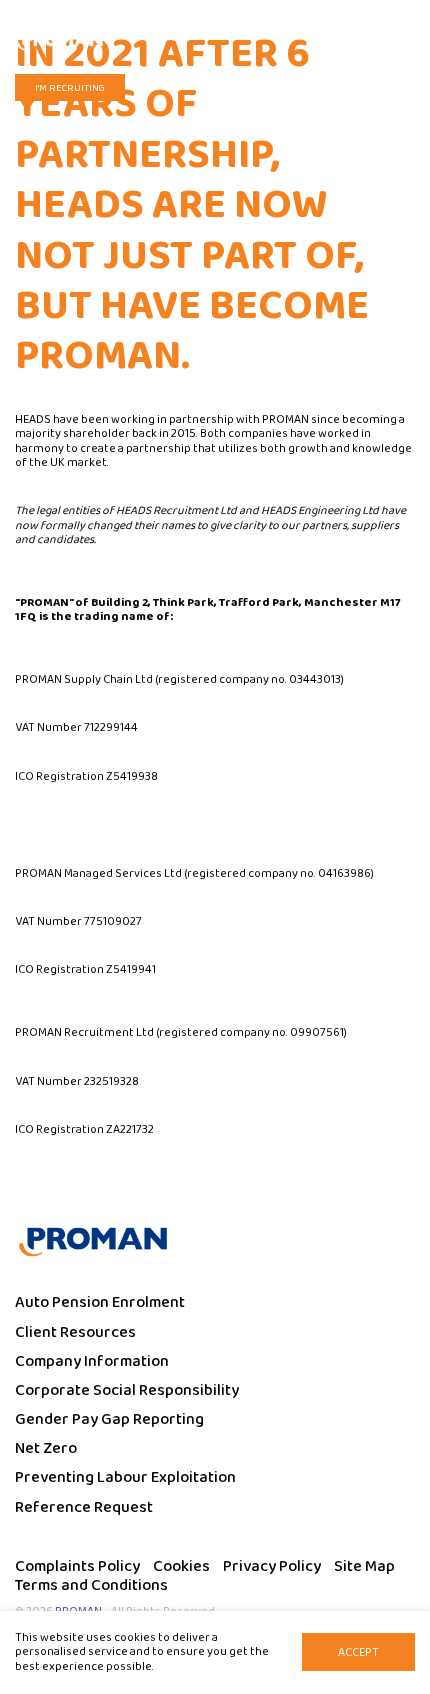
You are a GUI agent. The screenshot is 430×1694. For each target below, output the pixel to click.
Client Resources (75, 1332)
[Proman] (60, 41)
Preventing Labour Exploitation (125, 1477)
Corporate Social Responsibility (127, 1390)
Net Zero (46, 1448)
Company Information (92, 1361)
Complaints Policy (77, 1566)
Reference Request (84, 1507)
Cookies (181, 1566)
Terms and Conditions (91, 1585)
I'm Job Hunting (360, 88)
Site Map (364, 1566)
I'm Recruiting (70, 88)
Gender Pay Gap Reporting (109, 1419)
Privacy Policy (272, 1566)
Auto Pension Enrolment (100, 1302)
